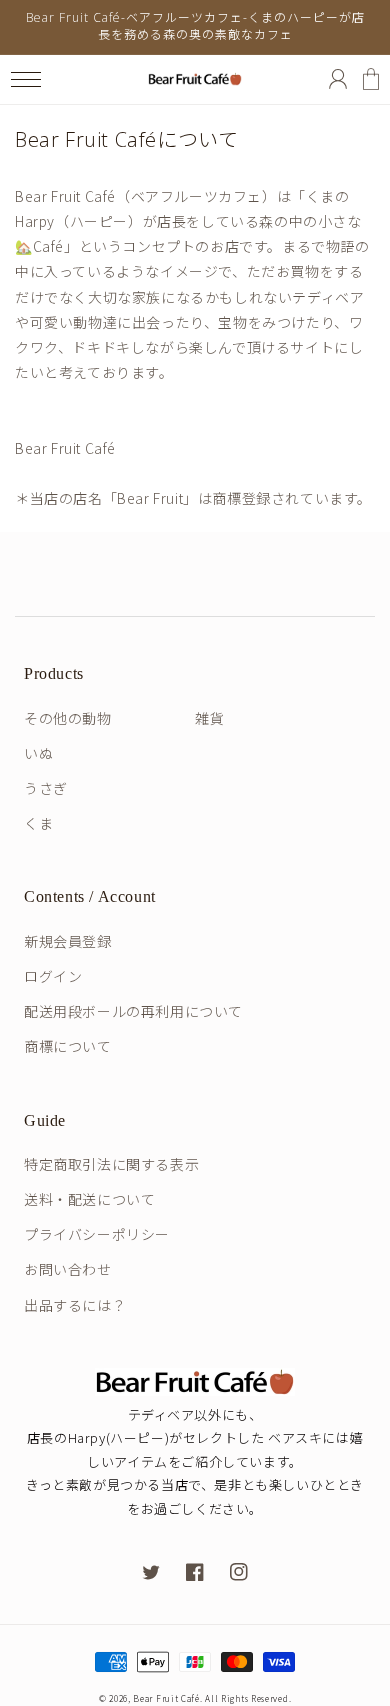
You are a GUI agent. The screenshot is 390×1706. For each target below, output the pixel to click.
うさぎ (46, 788)
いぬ (38, 753)
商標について (68, 1046)
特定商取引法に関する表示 (111, 1164)
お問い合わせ (68, 1269)
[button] (25, 79)
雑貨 (209, 718)
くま (38, 823)
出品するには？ (75, 1305)
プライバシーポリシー (97, 1234)
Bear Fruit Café (166, 1698)
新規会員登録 (68, 941)
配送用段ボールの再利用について (133, 1011)
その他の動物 (68, 718)
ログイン (53, 976)
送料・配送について (89, 1199)
